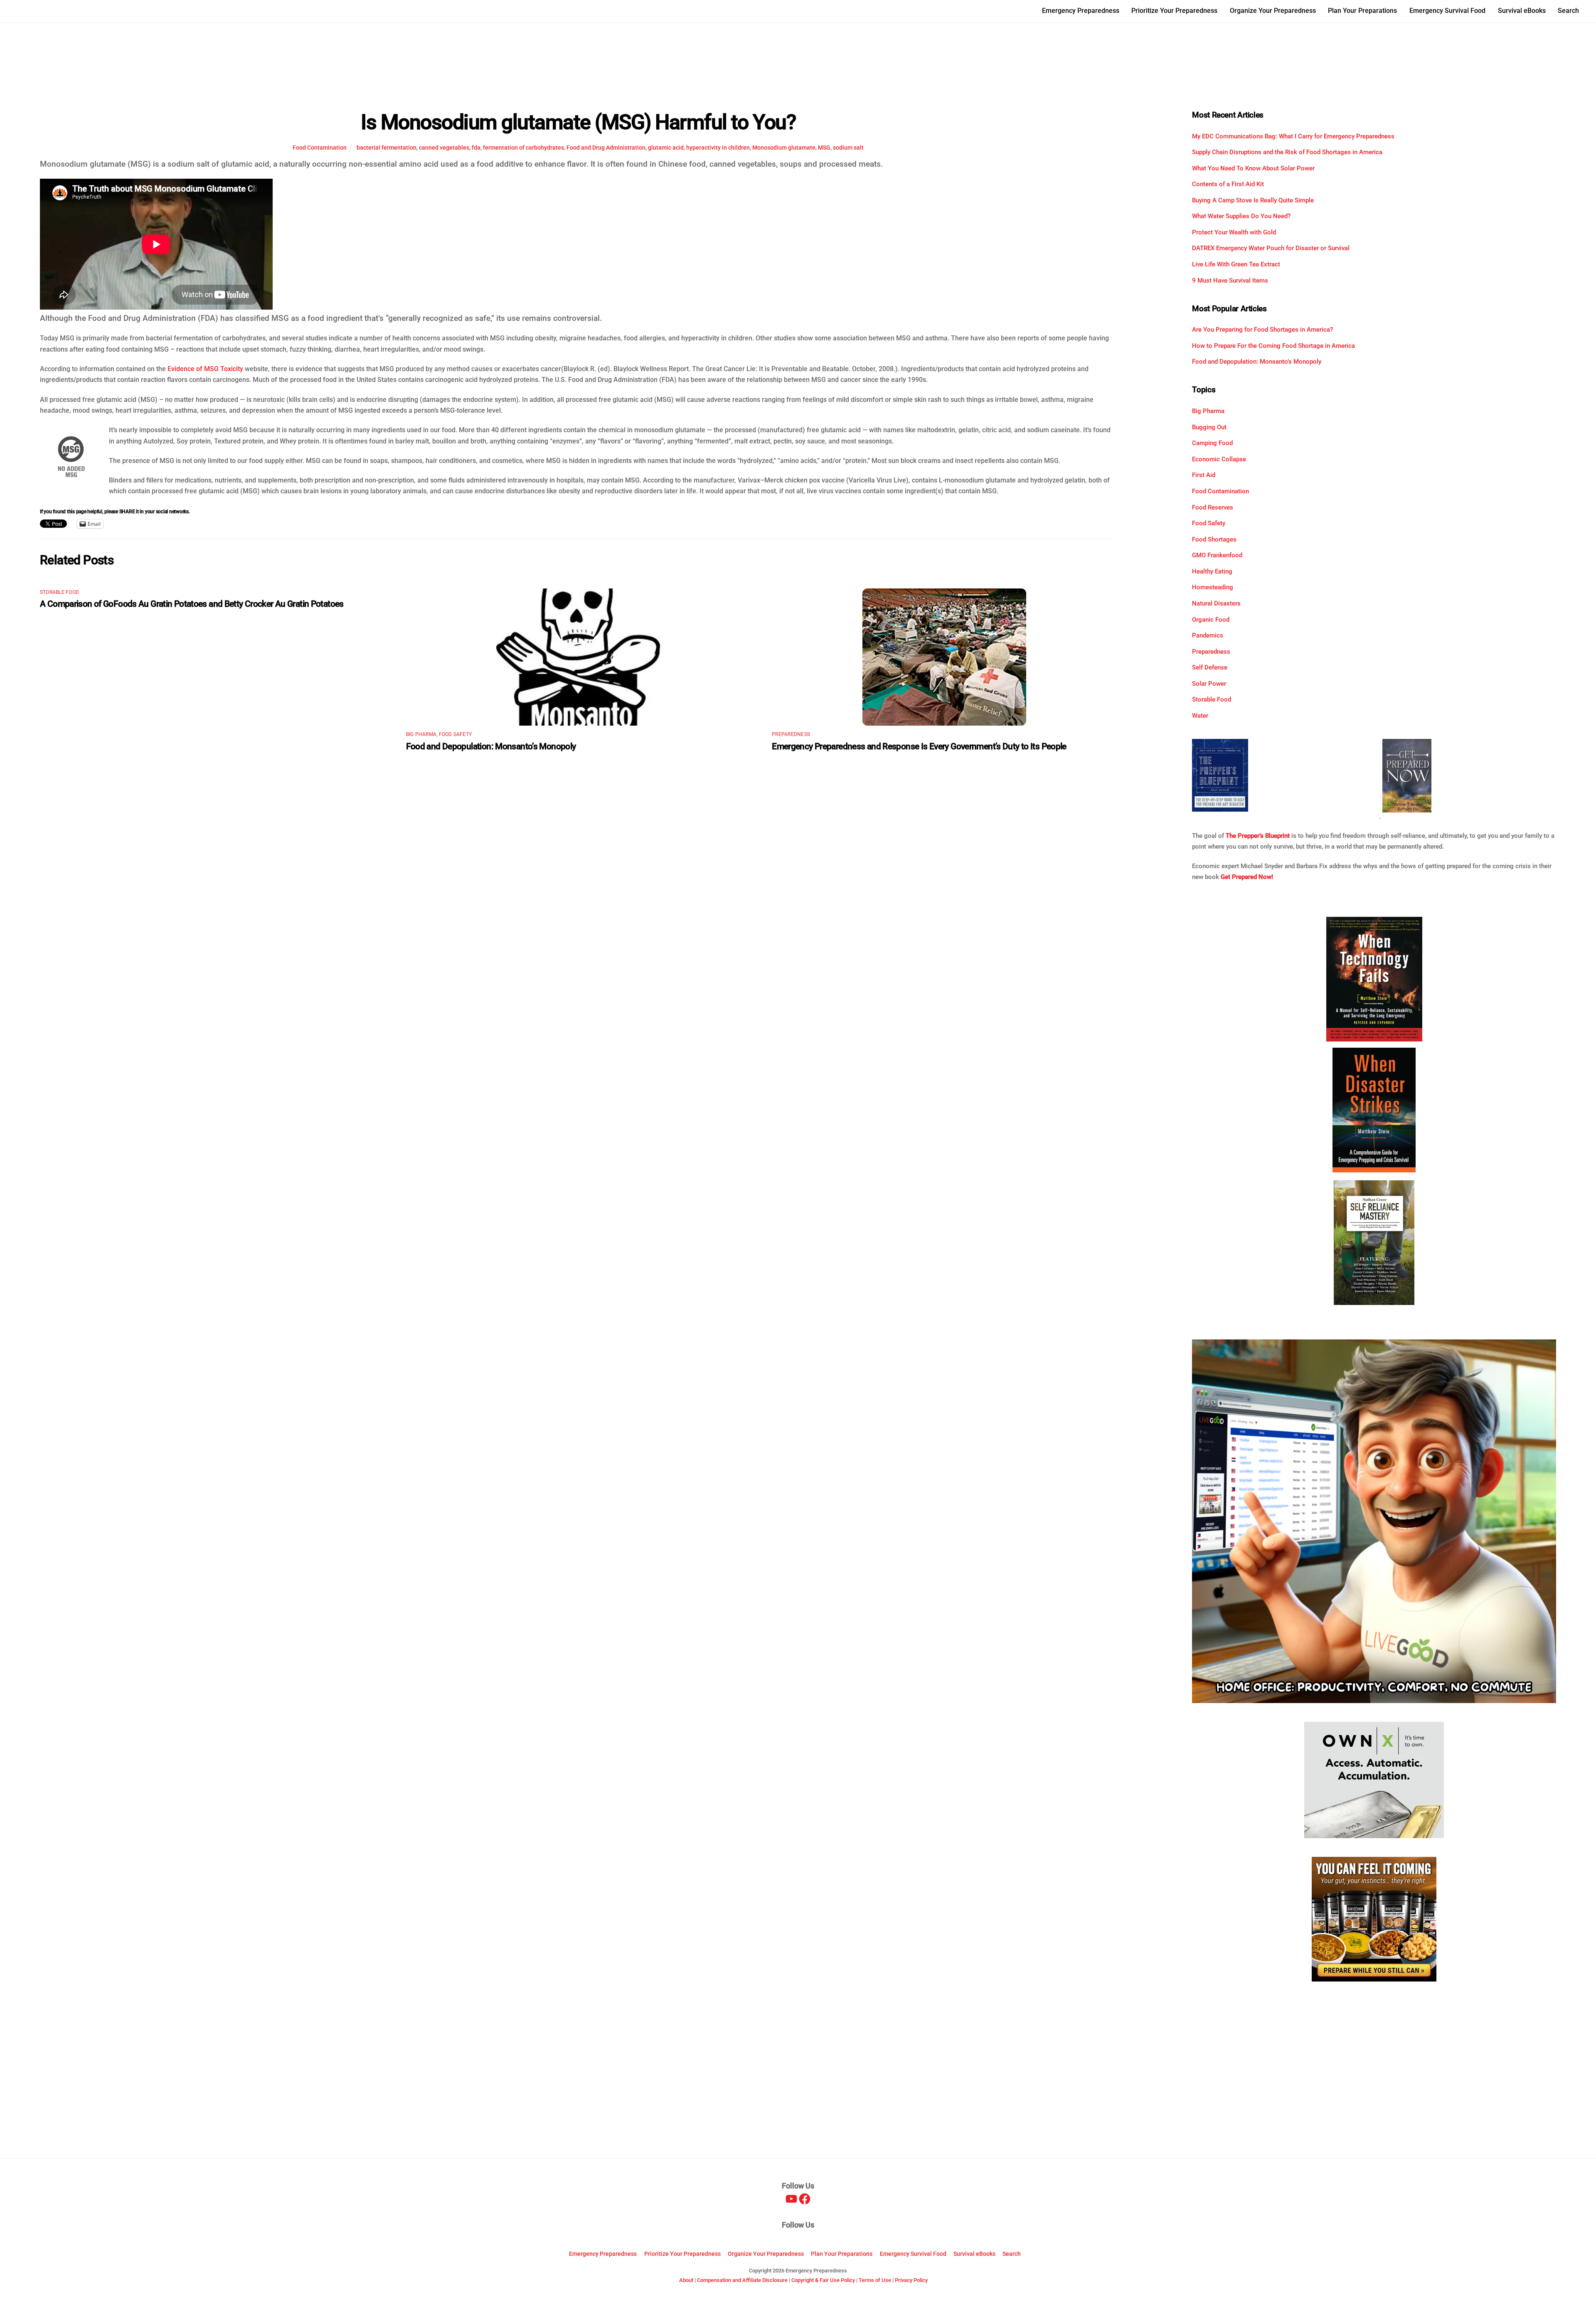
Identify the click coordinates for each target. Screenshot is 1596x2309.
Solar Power (1209, 684)
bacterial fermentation (387, 148)
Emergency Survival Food (1447, 11)
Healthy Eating (1212, 571)
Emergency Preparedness (1081, 11)
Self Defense (1210, 667)
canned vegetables (444, 148)
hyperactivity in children (718, 148)
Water (1200, 716)
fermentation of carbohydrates (523, 148)
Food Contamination (320, 148)
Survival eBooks (1522, 11)
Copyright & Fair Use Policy (823, 2280)
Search (1568, 11)
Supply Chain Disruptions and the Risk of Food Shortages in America (1287, 152)
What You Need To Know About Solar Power (1253, 168)
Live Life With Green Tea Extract (1236, 264)
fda (476, 148)
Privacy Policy (911, 2280)
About (686, 2280)
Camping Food (1212, 443)
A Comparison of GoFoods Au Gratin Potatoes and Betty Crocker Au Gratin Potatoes (192, 604)
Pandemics (1208, 635)
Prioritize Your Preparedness (1174, 11)
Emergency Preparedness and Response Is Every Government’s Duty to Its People (919, 746)
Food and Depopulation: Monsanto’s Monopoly (491, 746)
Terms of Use (875, 2280)
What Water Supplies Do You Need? (1241, 216)
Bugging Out (1209, 427)
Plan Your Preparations (1362, 11)
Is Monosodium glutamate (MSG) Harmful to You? (578, 122)
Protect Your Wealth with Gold (1234, 232)
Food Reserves (1213, 507)
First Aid (1204, 475)
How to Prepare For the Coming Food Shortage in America (1273, 346)
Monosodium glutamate (784, 148)
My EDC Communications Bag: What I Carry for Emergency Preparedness (1293, 136)
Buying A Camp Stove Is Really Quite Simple (1253, 200)
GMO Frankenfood (1217, 555)
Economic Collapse (1219, 459)
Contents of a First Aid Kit (1228, 184)
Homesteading (1213, 587)
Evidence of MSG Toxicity (205, 369)
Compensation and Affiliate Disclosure (742, 2280)
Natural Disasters (1216, 603)
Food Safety (456, 734)
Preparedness (791, 734)
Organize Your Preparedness (1273, 11)
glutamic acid (666, 148)
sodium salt (848, 148)
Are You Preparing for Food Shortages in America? (1262, 330)
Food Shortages (1214, 539)
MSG (824, 148)
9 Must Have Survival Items (1230, 281)
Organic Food (1211, 620)
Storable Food (59, 592)
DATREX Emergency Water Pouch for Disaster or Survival (1271, 248)
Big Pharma (421, 734)
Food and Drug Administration (606, 148)
